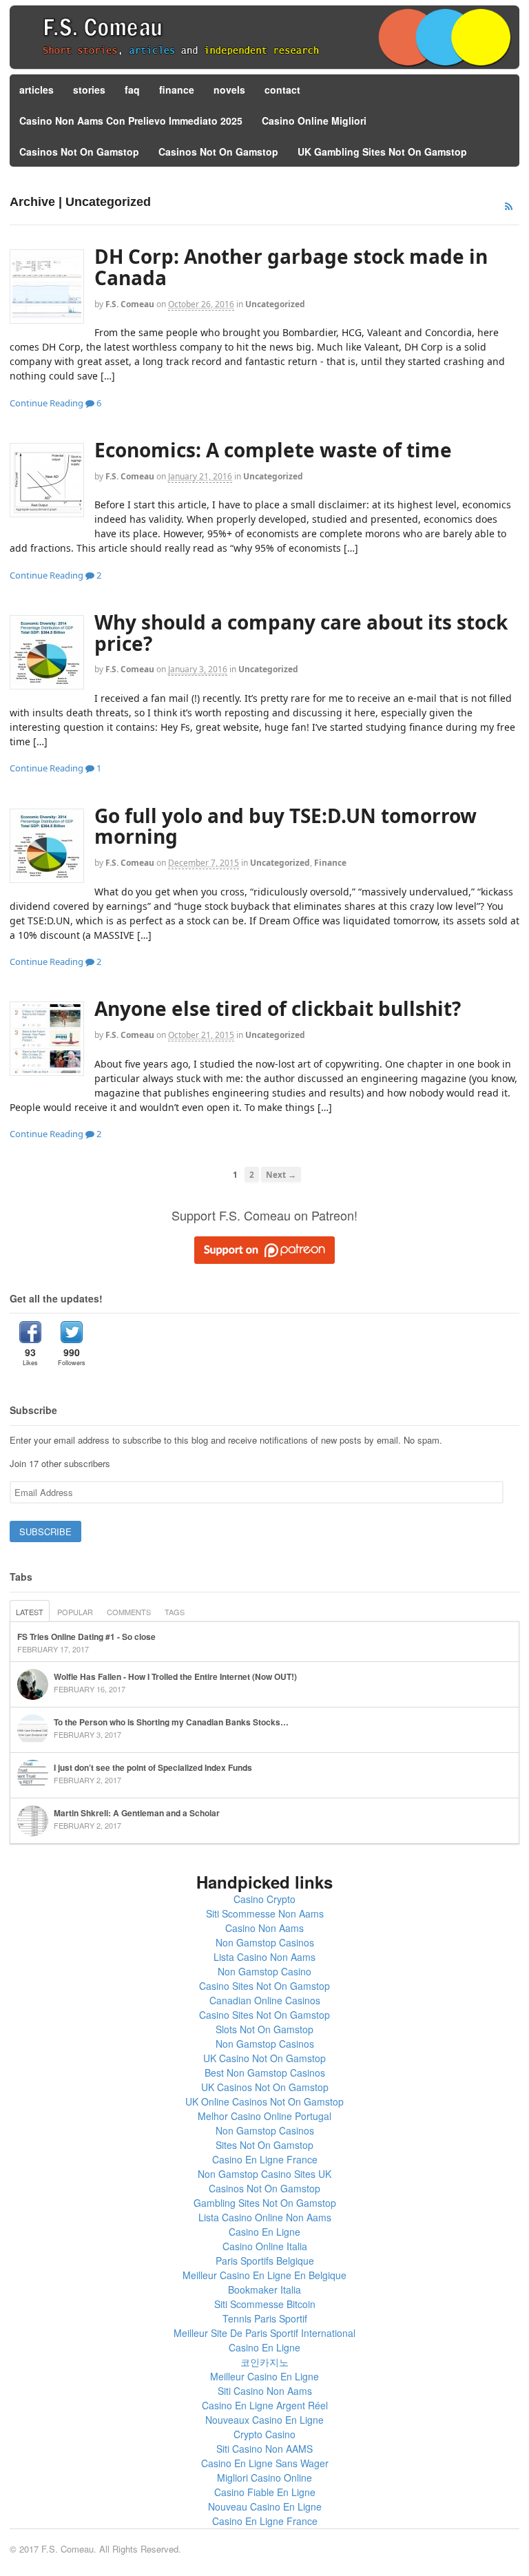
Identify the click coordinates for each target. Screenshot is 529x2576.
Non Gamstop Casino (264, 1971)
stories (89, 90)
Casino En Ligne (264, 2232)
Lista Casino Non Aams (264, 1957)
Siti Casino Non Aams (265, 2391)
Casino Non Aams (264, 1928)
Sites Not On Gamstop (264, 2145)
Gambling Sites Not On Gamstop (265, 2203)
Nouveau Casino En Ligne (265, 2506)
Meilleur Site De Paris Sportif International (264, 2333)
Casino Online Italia (265, 2246)
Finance (330, 863)
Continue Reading (46, 403)
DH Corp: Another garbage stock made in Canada (291, 267)
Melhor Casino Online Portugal (264, 2116)
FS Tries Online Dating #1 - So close (86, 1637)
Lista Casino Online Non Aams (265, 2217)
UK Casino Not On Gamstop (264, 2058)
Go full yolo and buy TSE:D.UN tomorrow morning (286, 826)
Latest (30, 1612)
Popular (75, 1612)
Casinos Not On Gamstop (79, 152)
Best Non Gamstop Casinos (265, 2073)
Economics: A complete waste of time (273, 450)
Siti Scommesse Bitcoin (265, 2304)
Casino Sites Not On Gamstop (264, 1986)
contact (282, 90)
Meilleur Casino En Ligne (264, 2376)
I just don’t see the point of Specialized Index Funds (153, 1767)
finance (177, 90)
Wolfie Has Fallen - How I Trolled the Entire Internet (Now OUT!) (175, 1676)
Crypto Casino (264, 2434)
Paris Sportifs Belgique (265, 2261)
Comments (129, 1612)
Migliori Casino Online (264, 2478)
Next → (281, 1174)
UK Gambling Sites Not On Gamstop (382, 152)
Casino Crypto (264, 1899)
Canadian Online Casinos (265, 2000)
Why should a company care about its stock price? (301, 633)
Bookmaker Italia (264, 2289)
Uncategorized (275, 304)
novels (229, 90)
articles (37, 90)
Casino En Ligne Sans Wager (265, 2463)
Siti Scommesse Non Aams (265, 1913)
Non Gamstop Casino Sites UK (264, 2174)
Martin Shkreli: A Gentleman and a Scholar (137, 1813)
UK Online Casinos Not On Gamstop (264, 2101)
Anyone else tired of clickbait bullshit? (278, 1008)
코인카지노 (264, 2362)
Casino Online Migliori (314, 121)
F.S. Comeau (130, 304)
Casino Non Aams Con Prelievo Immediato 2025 (131, 121)
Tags (175, 1612)
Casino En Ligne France (265, 2159)
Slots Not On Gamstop (264, 2029)
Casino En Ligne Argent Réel (265, 2405)
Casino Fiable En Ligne (265, 2492)
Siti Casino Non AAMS (264, 2449)
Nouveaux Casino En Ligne (264, 2420)
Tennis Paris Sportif (265, 2318)
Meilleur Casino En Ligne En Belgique (264, 2275)
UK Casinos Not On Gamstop (265, 2087)
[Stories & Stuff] (264, 67)
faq (132, 90)
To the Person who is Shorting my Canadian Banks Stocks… (171, 1722)
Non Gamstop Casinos (265, 1942)
